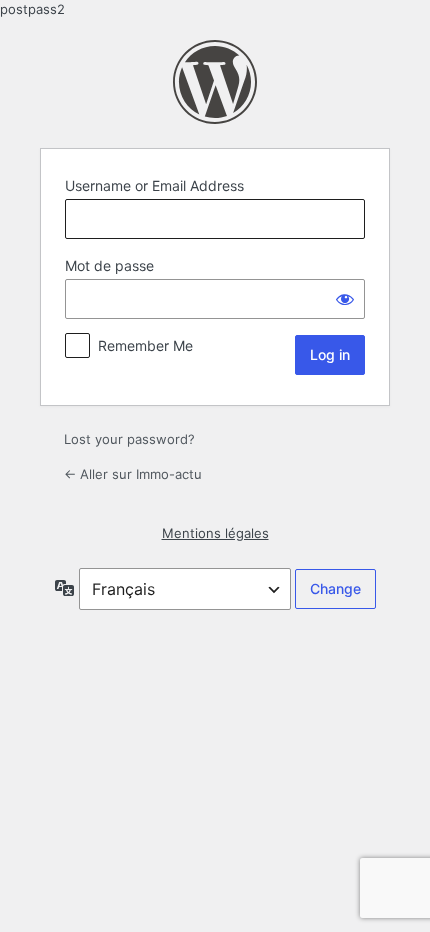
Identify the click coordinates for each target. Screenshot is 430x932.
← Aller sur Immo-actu (133, 474)
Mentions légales (215, 533)
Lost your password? (129, 439)
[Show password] (345, 299)
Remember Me (145, 345)
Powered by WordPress (215, 82)
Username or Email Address (154, 185)
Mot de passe (109, 265)
